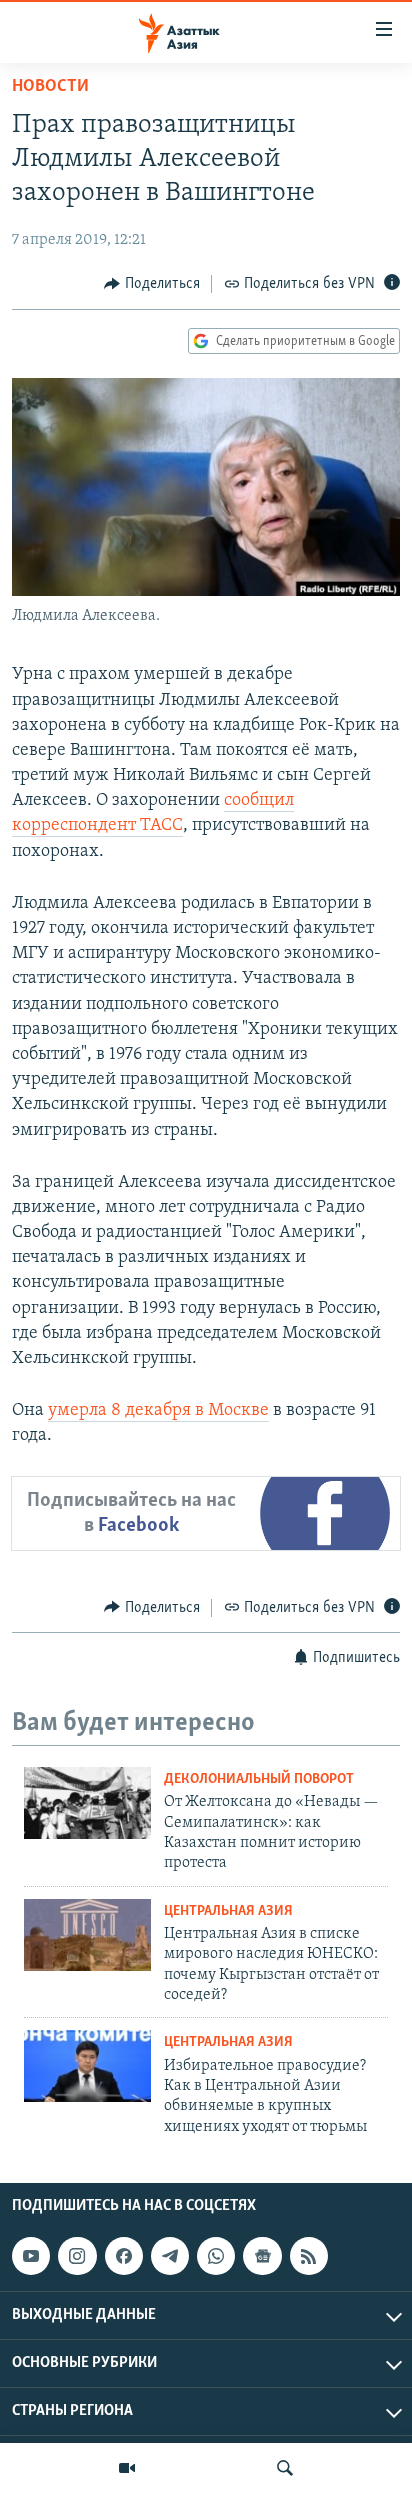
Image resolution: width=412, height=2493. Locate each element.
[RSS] (309, 2256)
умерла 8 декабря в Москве (158, 1411)
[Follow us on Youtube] (31, 2256)
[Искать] (285, 2468)
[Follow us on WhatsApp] (216, 2256)
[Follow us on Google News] (262, 2256)
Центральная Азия (228, 1911)
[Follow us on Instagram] (77, 2256)
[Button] (152, 284)
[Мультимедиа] (127, 2468)
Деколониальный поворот (259, 1779)
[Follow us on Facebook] (124, 2256)
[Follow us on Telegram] (170, 2256)
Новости (50, 87)
